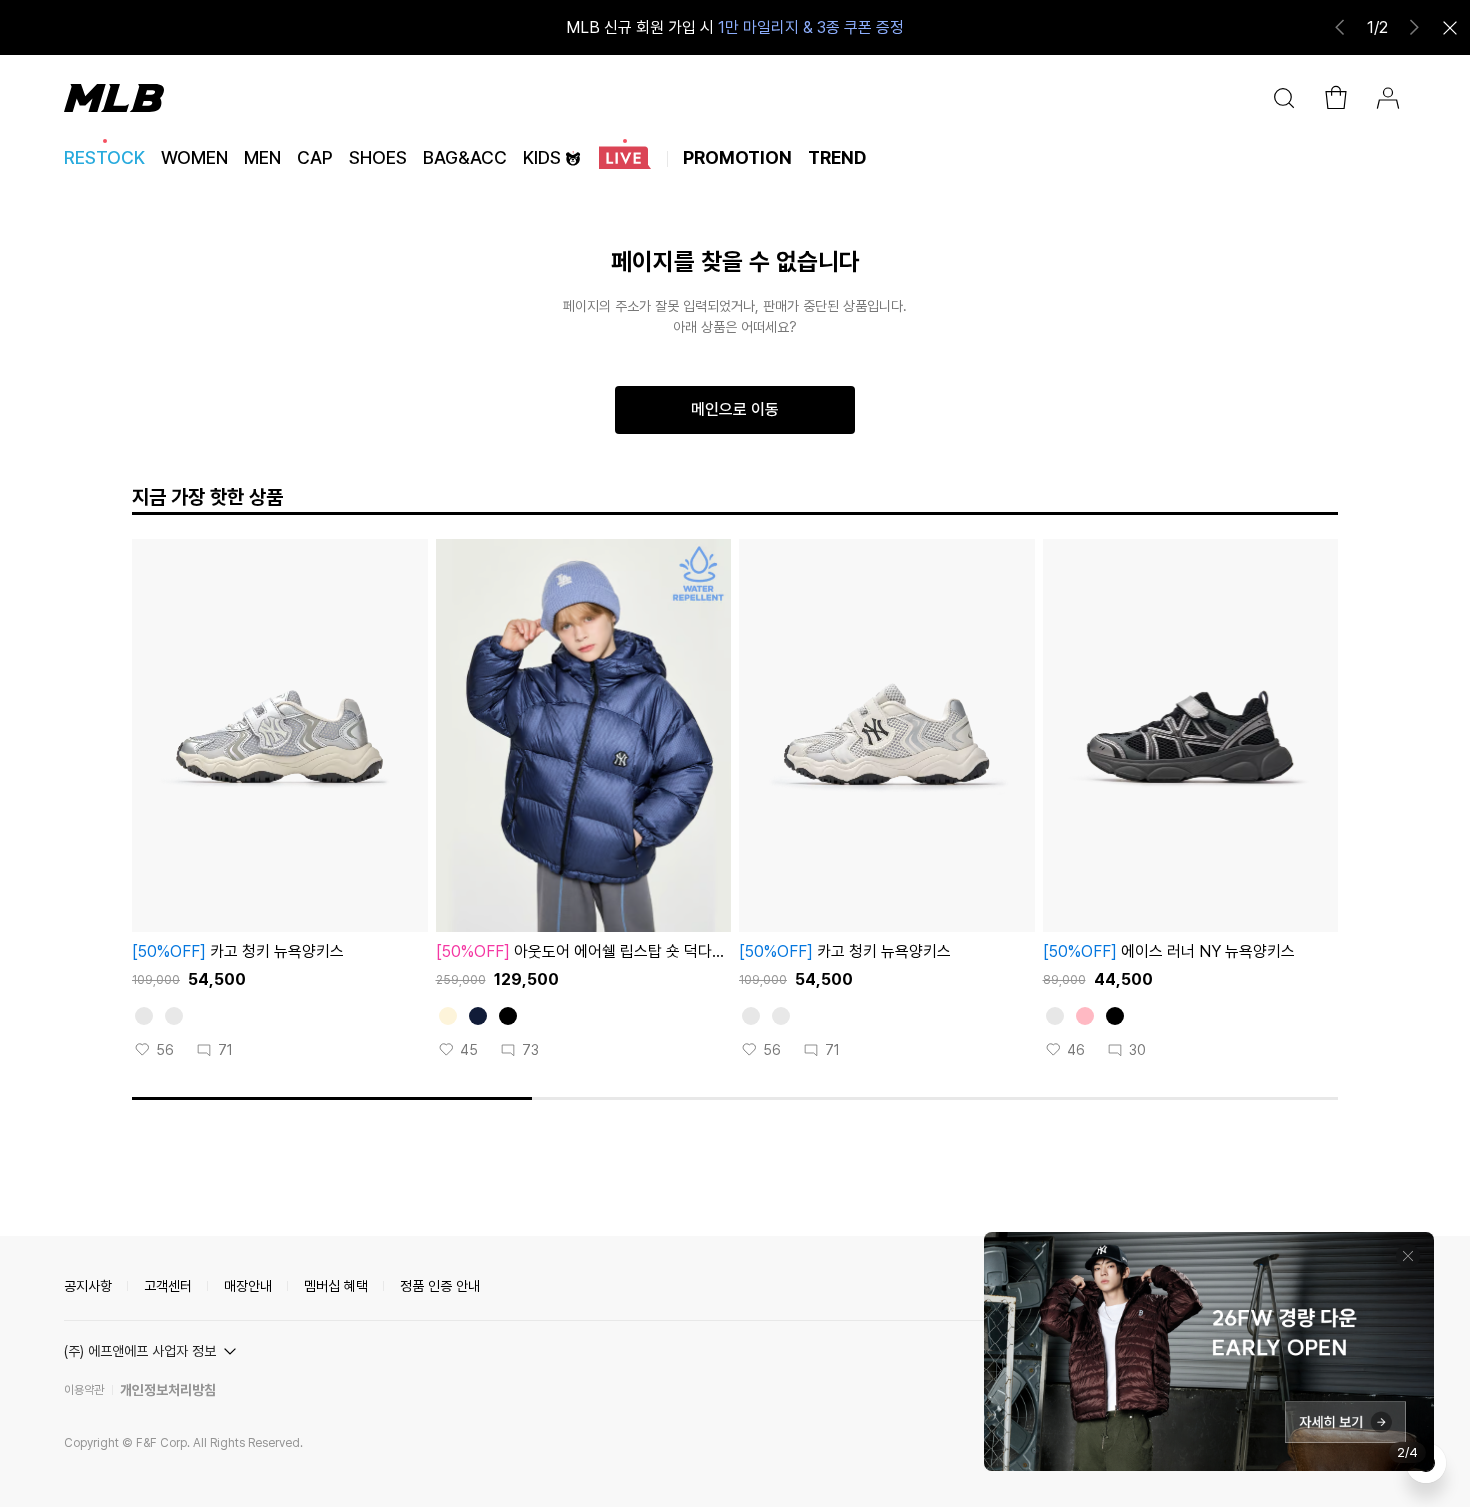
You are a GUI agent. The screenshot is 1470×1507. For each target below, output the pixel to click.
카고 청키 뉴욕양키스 (238, 951)
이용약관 (84, 1390)
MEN (262, 157)
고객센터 (168, 1286)
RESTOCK (104, 157)
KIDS (542, 157)
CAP (315, 157)
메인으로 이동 (735, 409)
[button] (153, 1351)
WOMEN (194, 157)
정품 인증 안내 (440, 1286)
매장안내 (248, 1286)
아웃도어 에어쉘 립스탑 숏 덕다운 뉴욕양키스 (581, 953)
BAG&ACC (465, 157)
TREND (837, 157)
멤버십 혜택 (336, 1286)
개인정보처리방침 (168, 1390)
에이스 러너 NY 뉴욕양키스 (1169, 951)
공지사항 (88, 1286)
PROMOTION (737, 157)
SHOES (378, 157)
